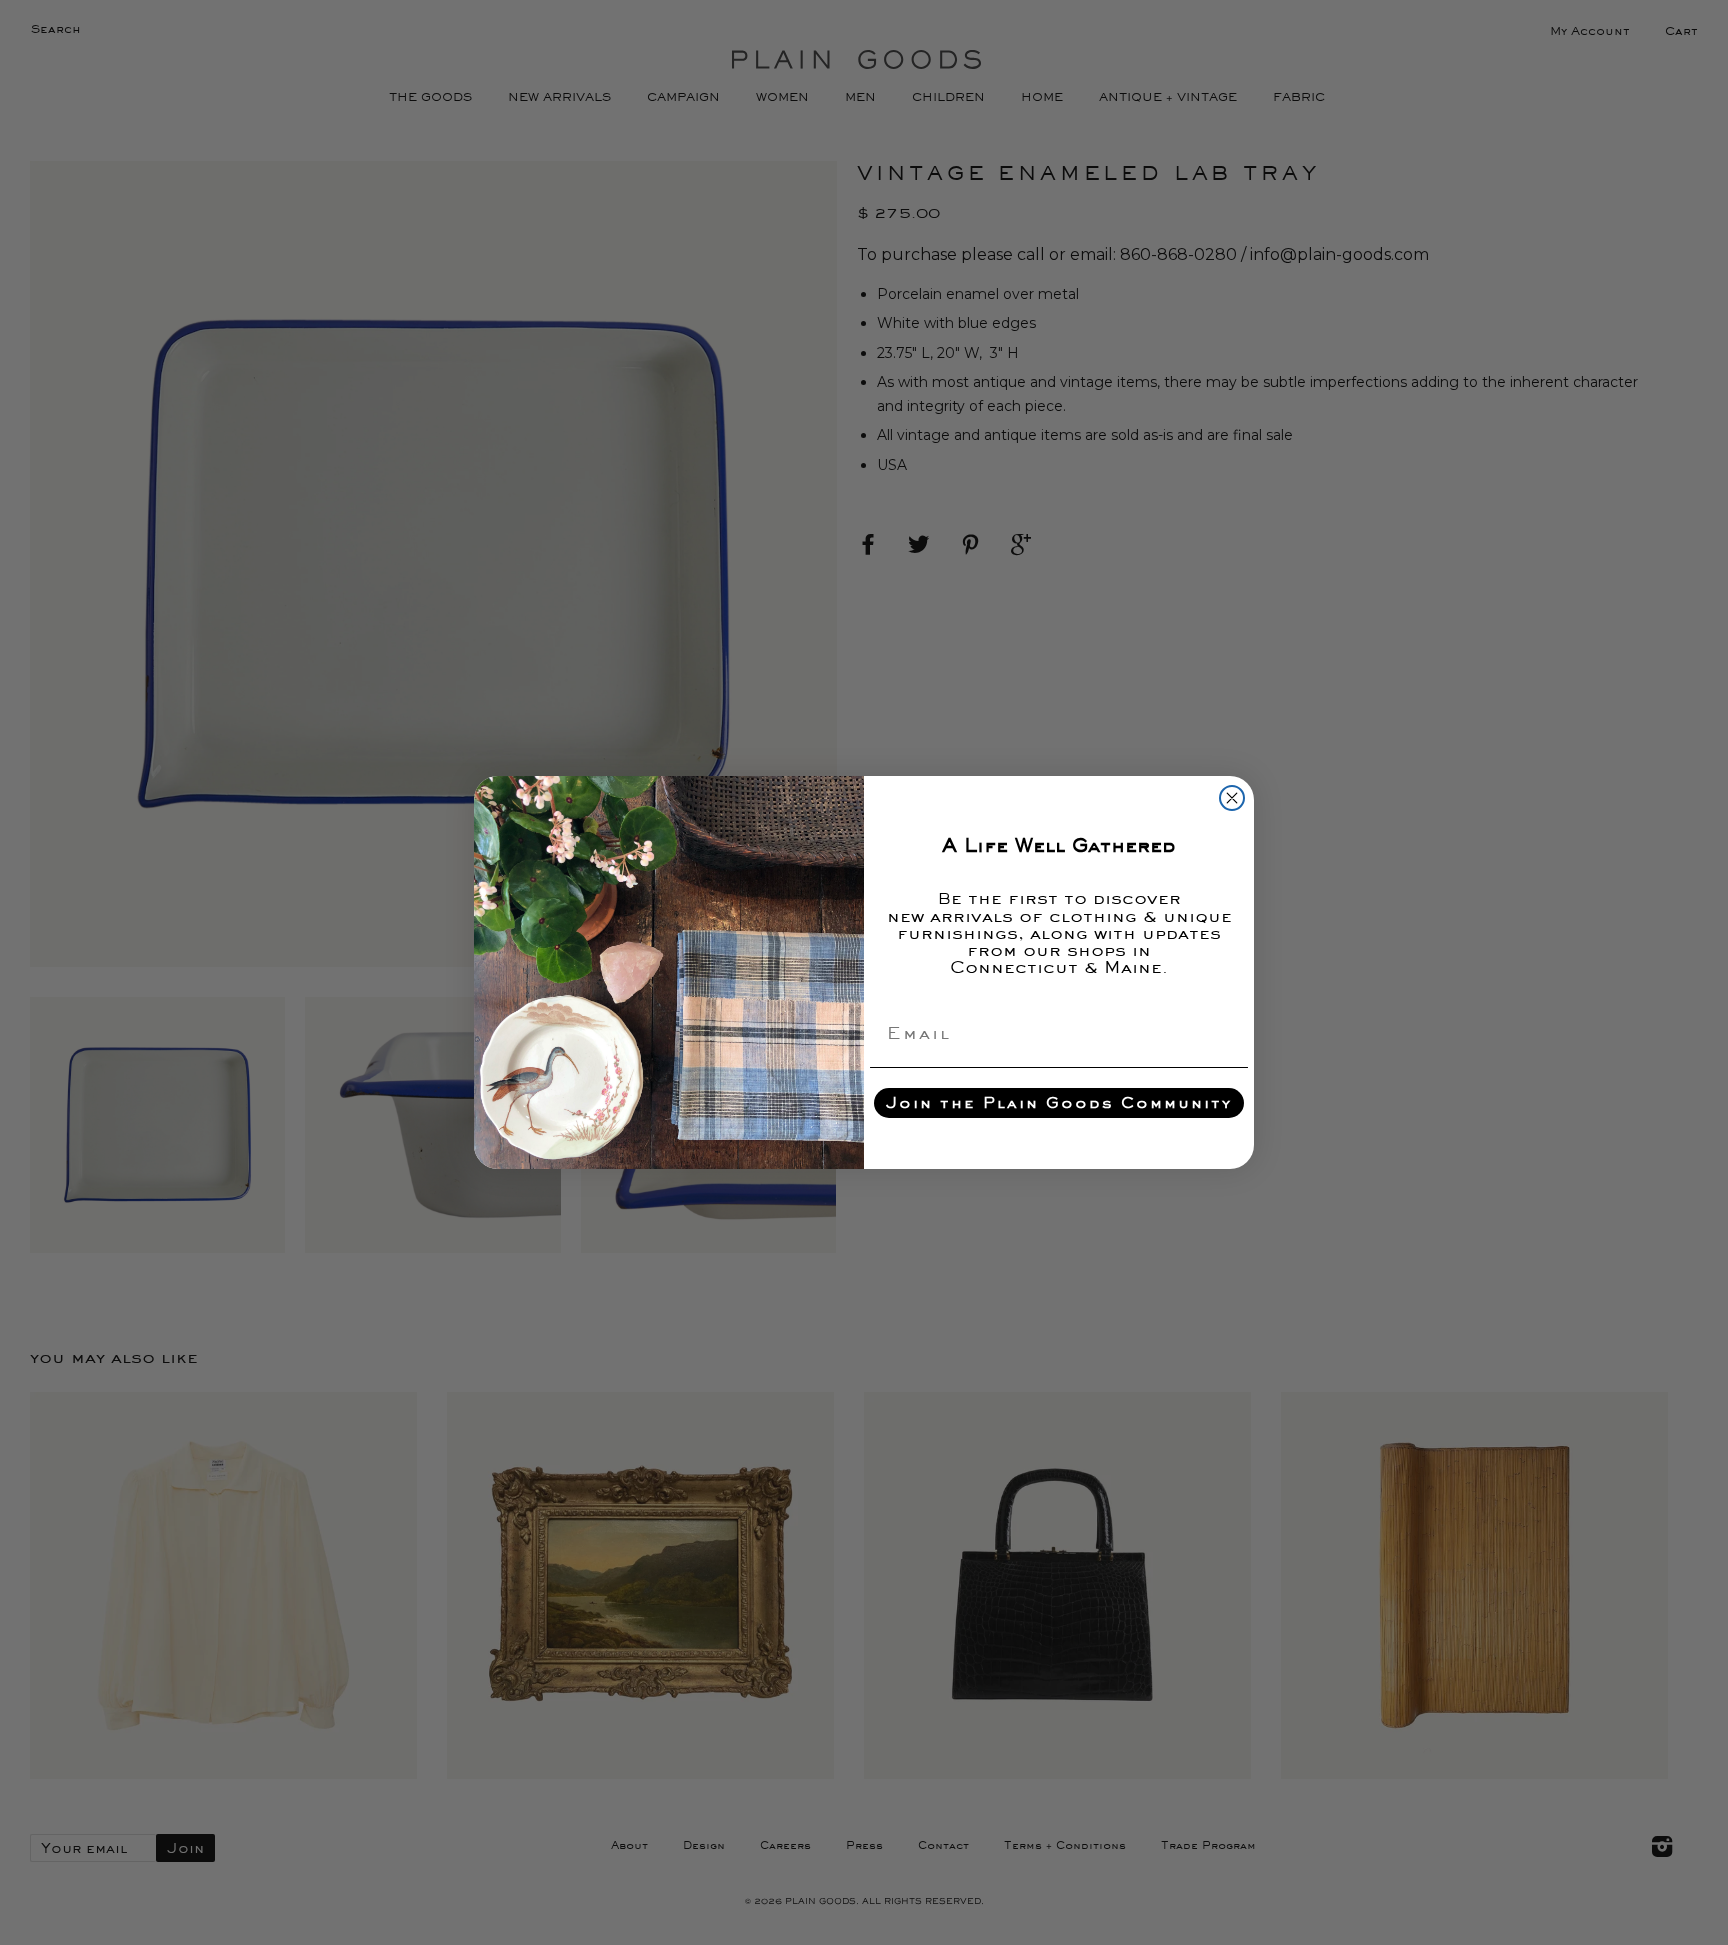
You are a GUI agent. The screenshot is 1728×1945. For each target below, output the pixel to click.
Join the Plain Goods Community (1059, 1102)
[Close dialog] (1232, 798)
